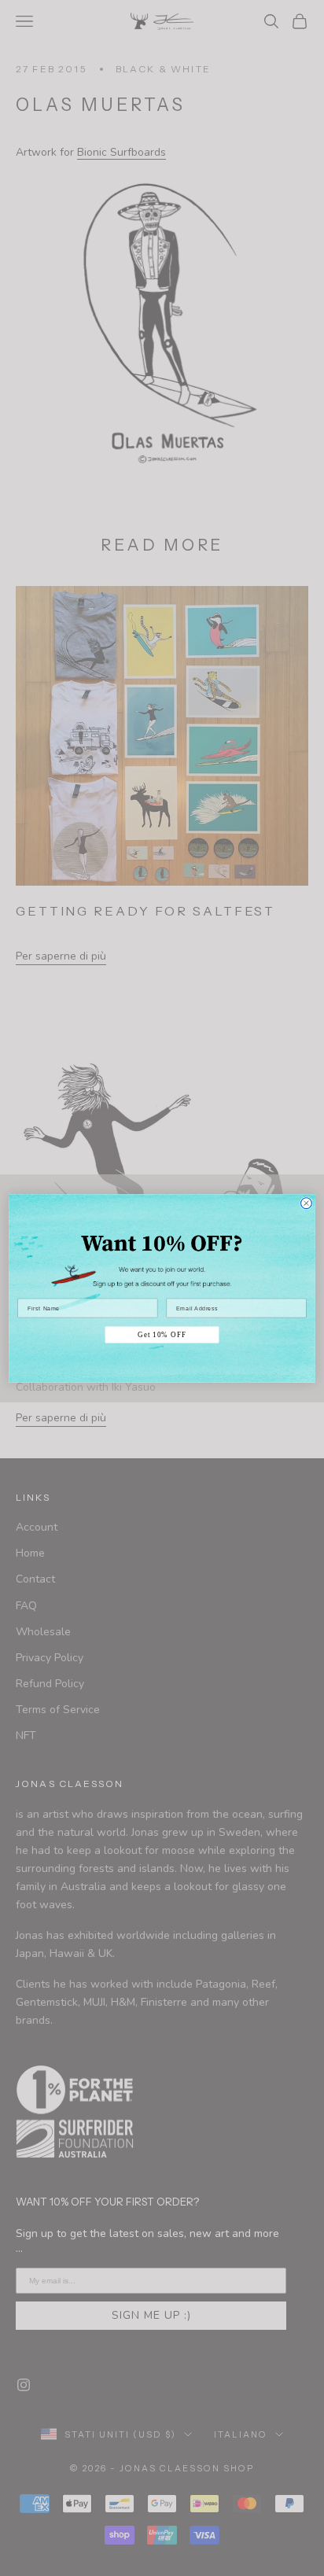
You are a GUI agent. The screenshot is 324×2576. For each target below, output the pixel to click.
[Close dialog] (306, 1203)
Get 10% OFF (162, 1334)
